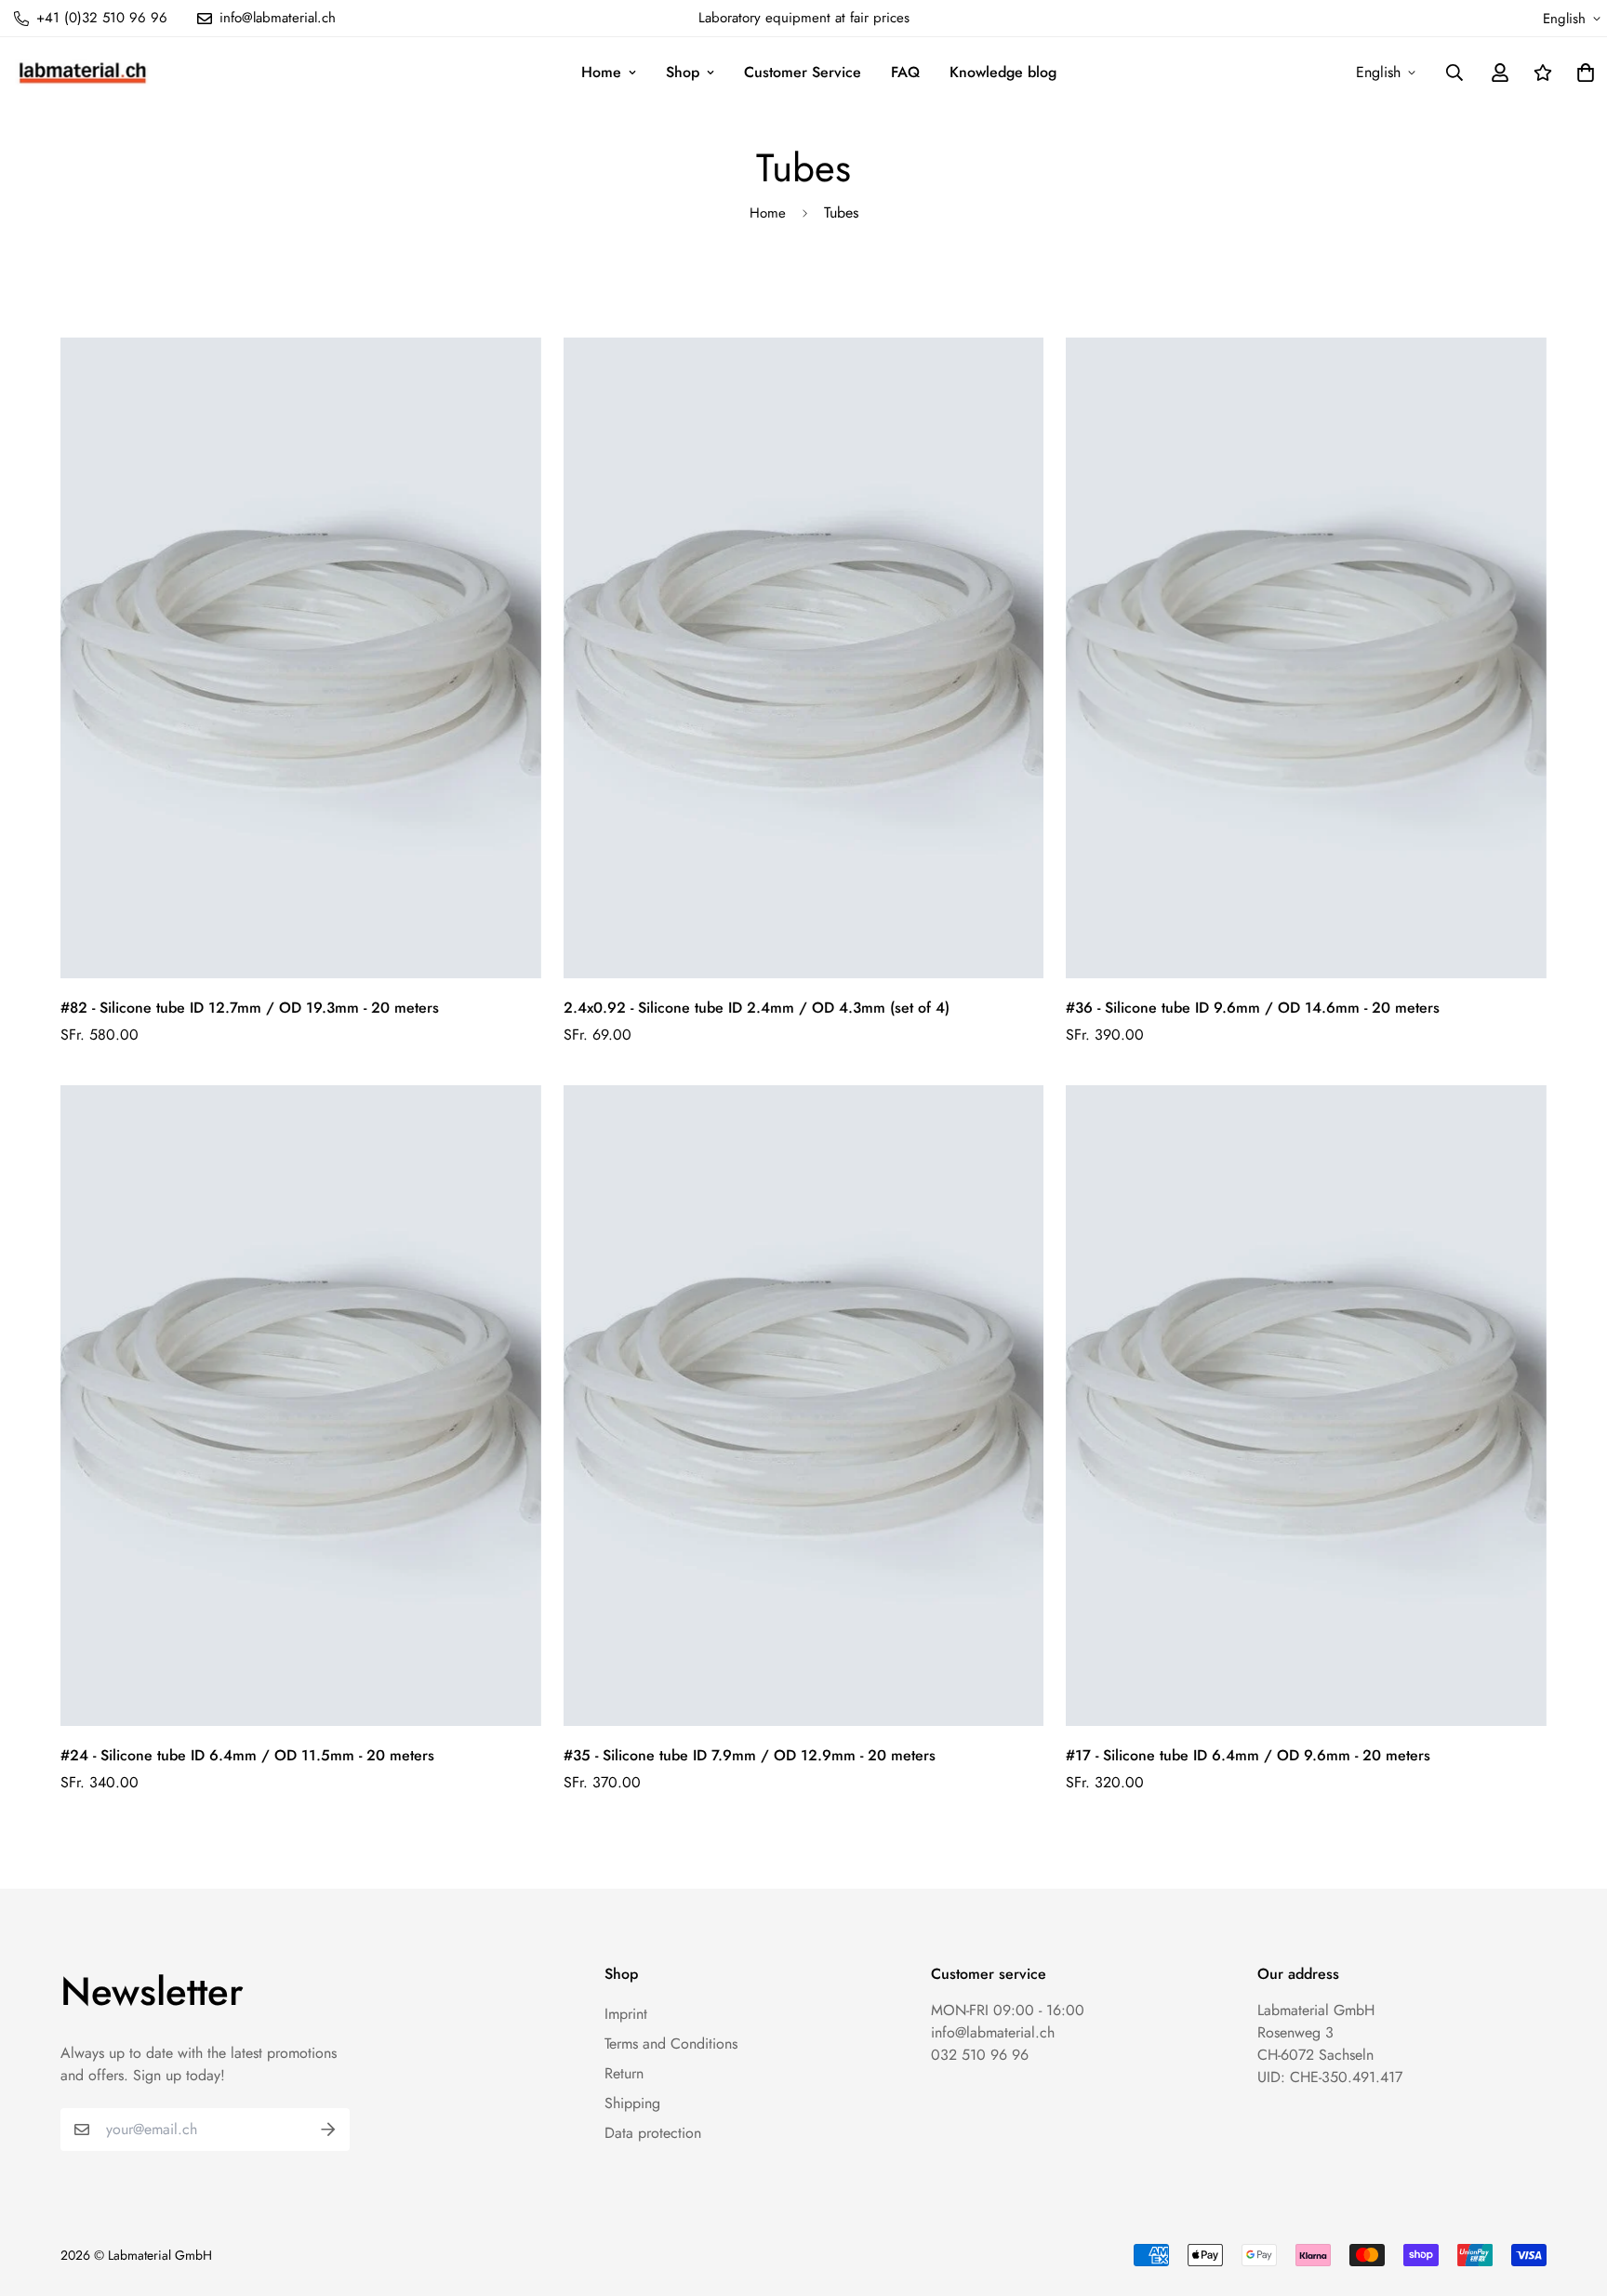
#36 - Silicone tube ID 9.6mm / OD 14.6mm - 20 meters (1253, 1008)
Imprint (626, 2014)
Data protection (653, 2133)
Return (624, 2073)
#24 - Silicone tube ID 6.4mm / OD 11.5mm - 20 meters (247, 1755)
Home (601, 72)
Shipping (632, 2103)
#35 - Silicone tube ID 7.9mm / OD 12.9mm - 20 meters (750, 1755)
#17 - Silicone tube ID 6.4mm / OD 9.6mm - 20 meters (1248, 1755)
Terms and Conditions (671, 2044)
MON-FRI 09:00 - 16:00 (1008, 2010)
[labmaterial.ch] (82, 72)
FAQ (905, 72)
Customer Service (803, 72)
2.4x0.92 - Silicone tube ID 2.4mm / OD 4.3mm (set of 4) (757, 1008)
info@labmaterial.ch (993, 2032)
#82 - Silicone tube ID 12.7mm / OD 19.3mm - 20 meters (250, 1008)
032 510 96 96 (980, 2055)
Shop (683, 72)
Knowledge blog (1003, 72)
